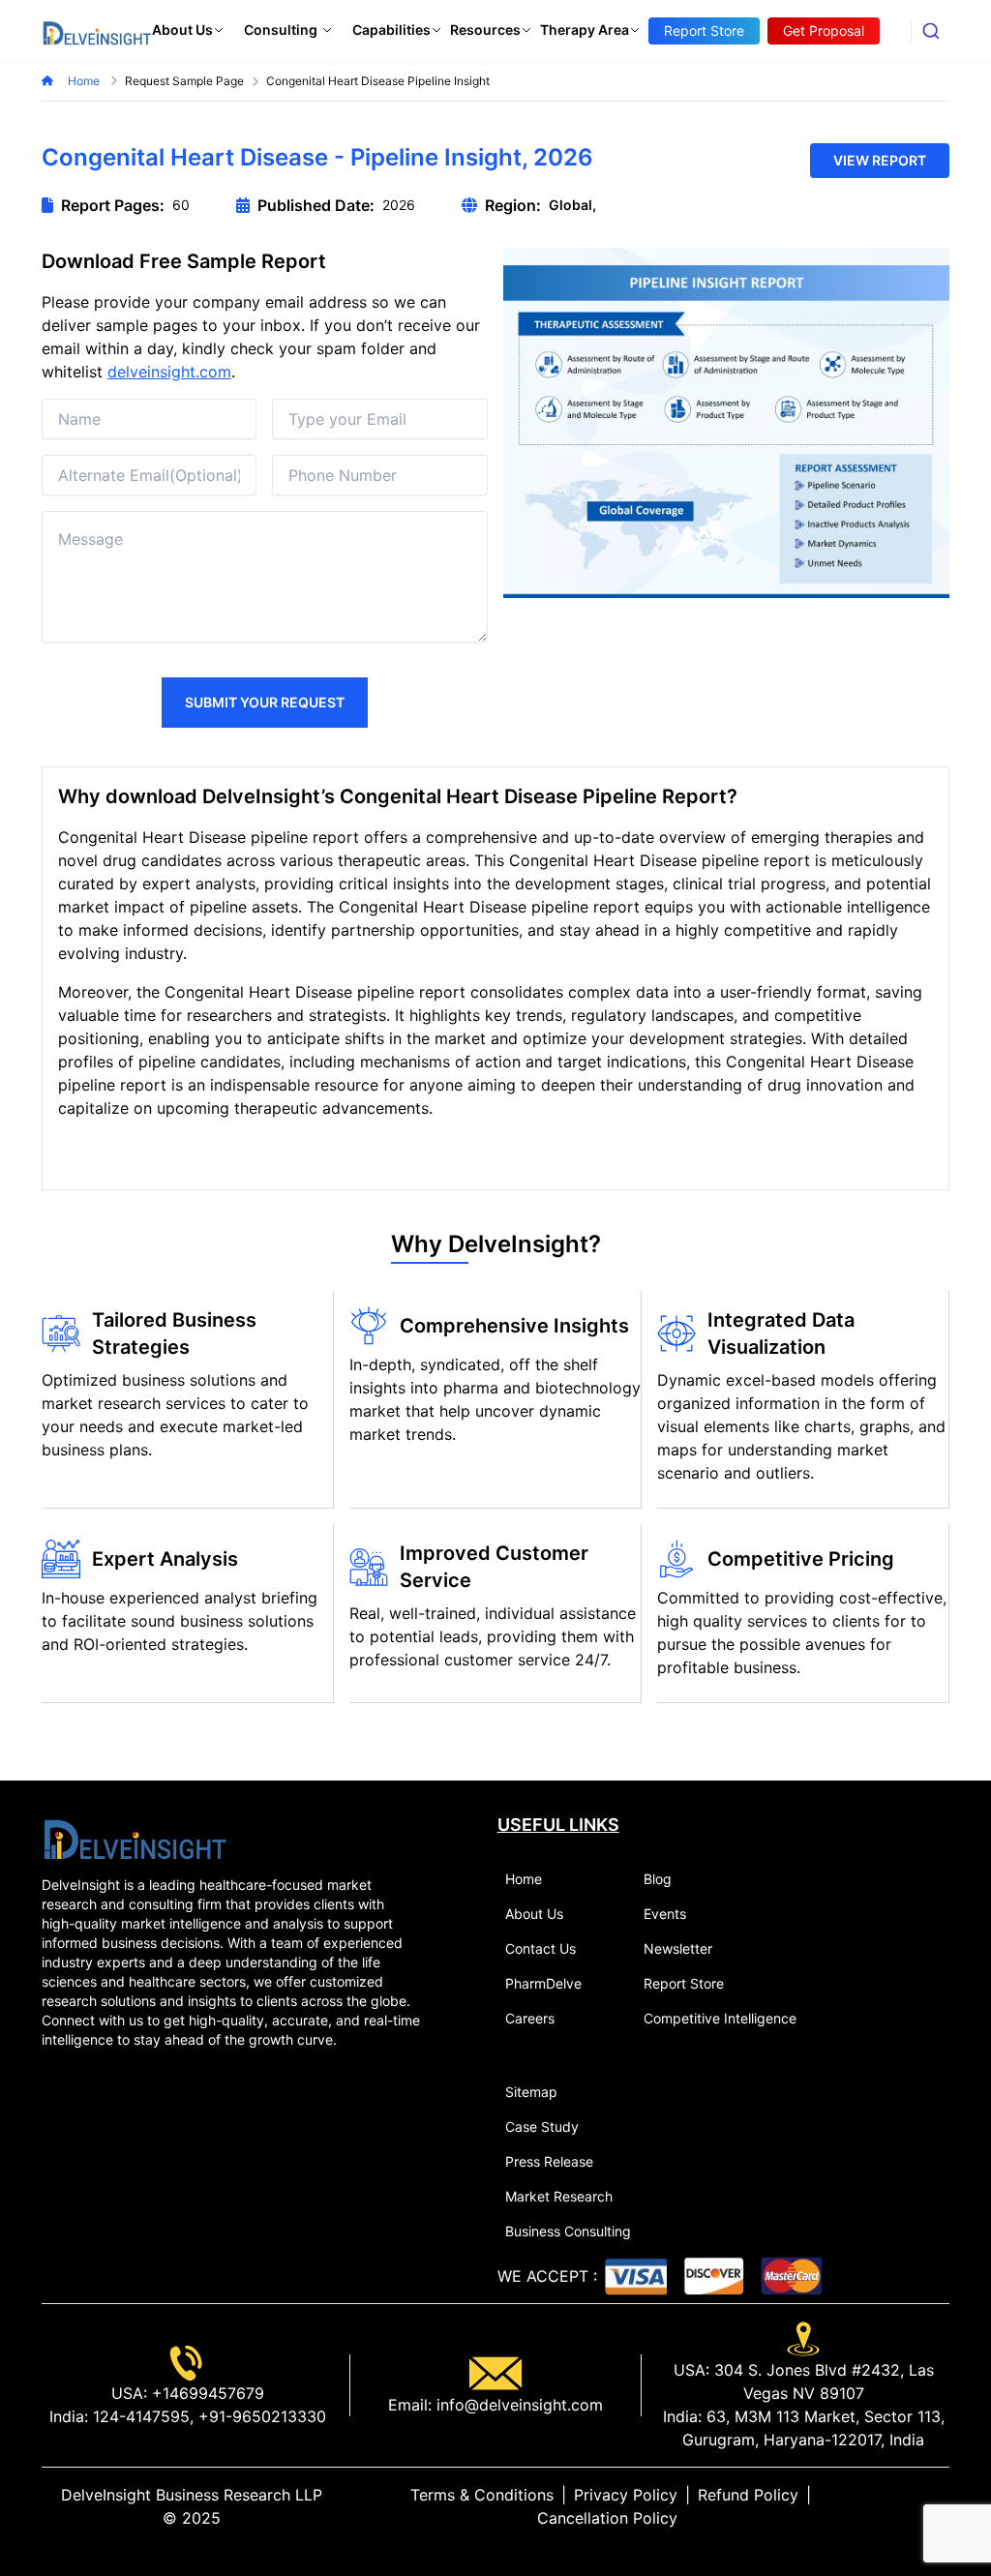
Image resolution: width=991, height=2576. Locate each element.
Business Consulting (568, 2231)
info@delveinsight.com (517, 2405)
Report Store (684, 1983)
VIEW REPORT (880, 160)
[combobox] (931, 31)
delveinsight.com (169, 372)
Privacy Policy (626, 2495)
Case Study (542, 2127)
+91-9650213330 (260, 2416)
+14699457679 (206, 2393)
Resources (485, 30)
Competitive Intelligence (720, 2018)
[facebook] (911, 2506)
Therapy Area (585, 30)
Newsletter (678, 1948)
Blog (658, 1879)
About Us (182, 30)
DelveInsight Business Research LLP (192, 2495)
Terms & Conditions (482, 2495)
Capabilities (391, 30)
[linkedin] (880, 2506)
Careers (530, 2018)
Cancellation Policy (607, 2518)
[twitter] (895, 2506)
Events (665, 1914)
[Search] (931, 31)
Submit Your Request (265, 702)
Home (85, 81)
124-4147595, (141, 2416)
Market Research (559, 2196)
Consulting (281, 30)
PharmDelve (543, 1983)
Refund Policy (748, 2495)
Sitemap (531, 2092)
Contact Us (541, 1948)
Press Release (549, 2161)
